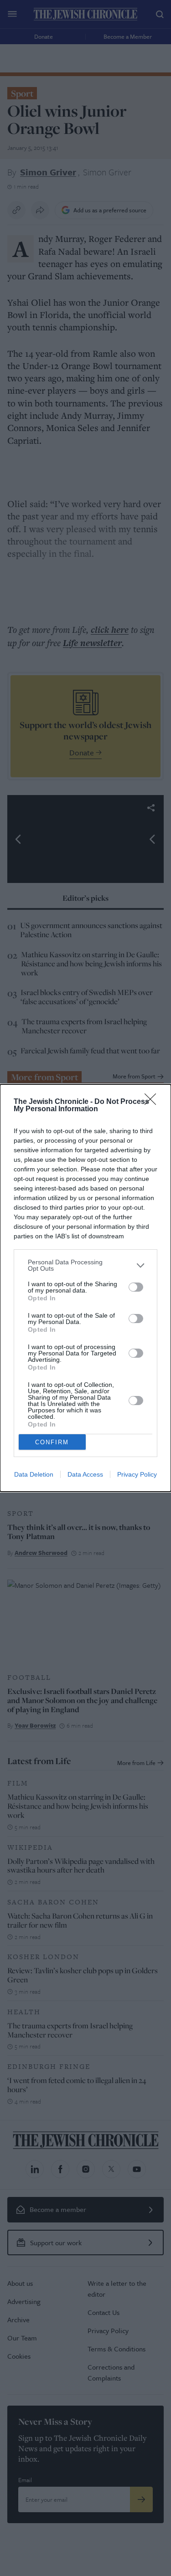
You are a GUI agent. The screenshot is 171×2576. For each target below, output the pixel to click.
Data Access (85, 1474)
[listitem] (85, 1265)
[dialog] (85, 1288)
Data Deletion (34, 1474)
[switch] (136, 1287)
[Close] (153, 1102)
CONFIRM (52, 1442)
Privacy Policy (137, 1474)
